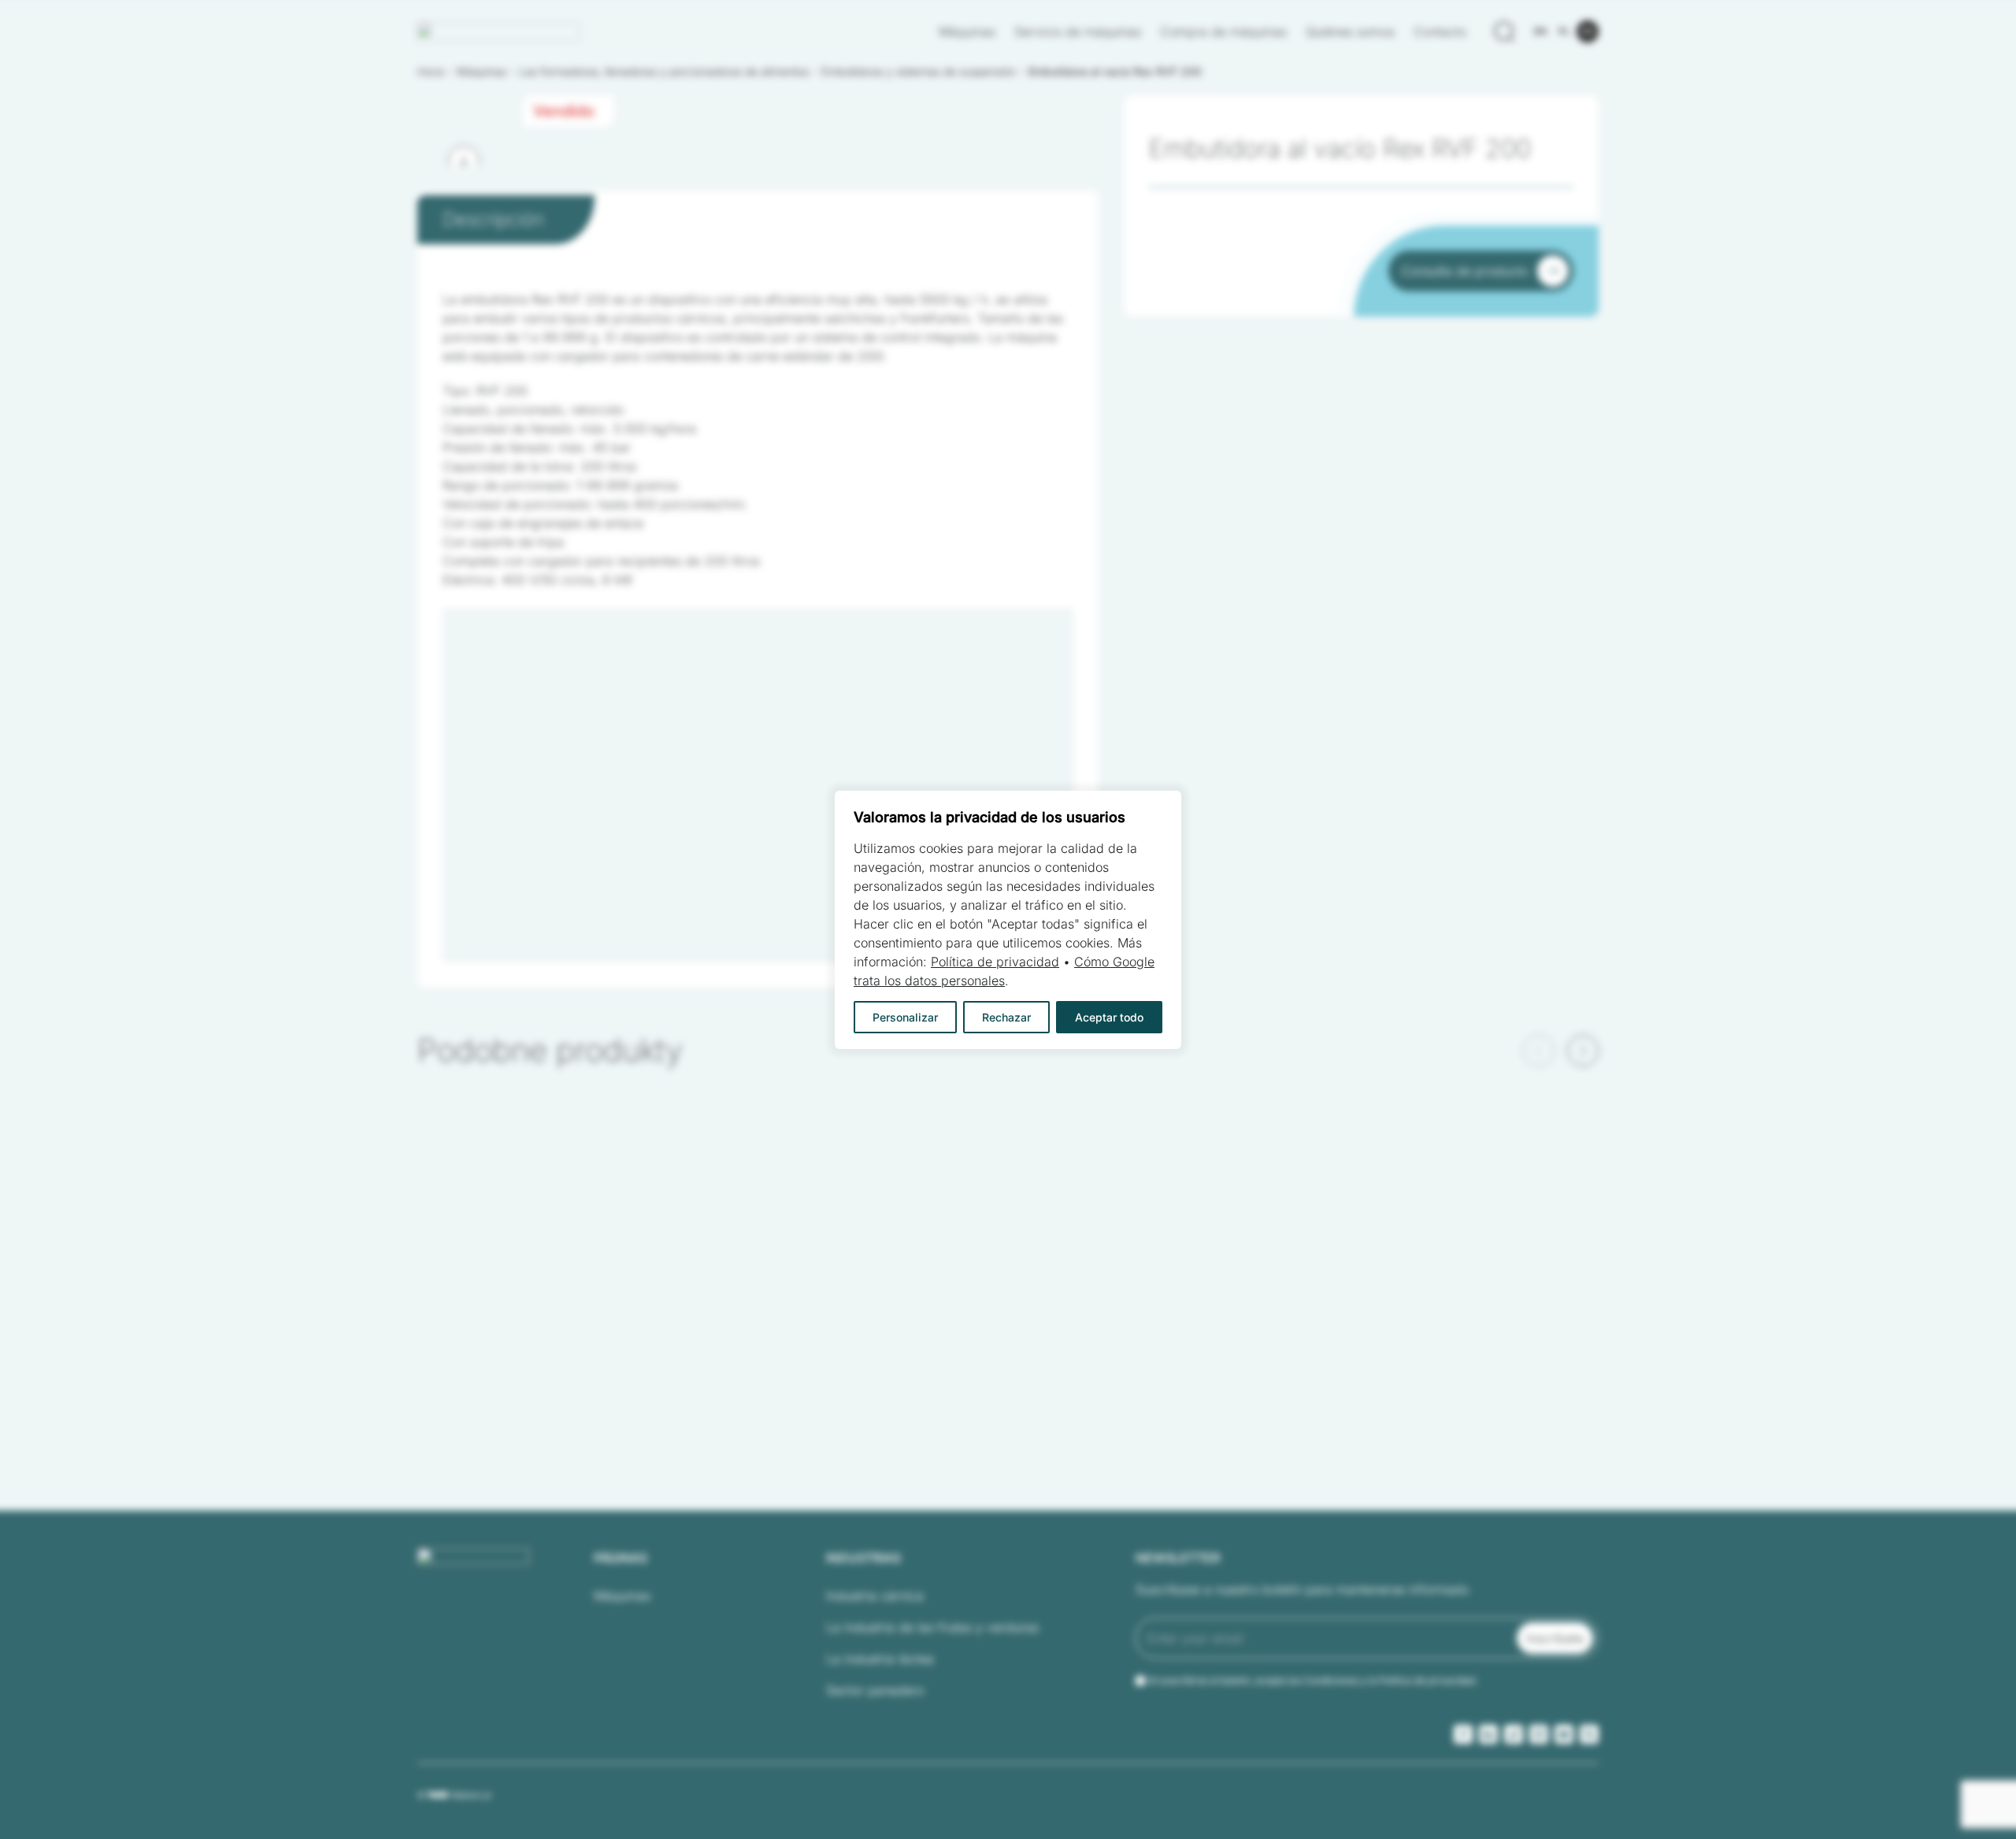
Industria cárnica (875, 1596)
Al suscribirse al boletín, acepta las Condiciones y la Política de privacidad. (1313, 1680)
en (1540, 31)
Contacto (1440, 32)
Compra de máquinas (1223, 32)
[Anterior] (1539, 1051)
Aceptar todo (1109, 1017)
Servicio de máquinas (1078, 32)
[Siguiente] (464, 161)
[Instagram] (1539, 1734)
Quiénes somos (1350, 32)
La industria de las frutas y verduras (932, 1627)
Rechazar (1006, 1017)
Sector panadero (875, 1690)
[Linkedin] (1488, 1734)
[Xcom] (1589, 1734)
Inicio (431, 71)
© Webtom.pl (454, 1795)
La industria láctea (880, 1659)
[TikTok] (1514, 1734)
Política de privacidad (995, 962)
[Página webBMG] (498, 32)
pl (1564, 31)
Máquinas (967, 32)
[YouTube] (1564, 1734)
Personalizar (905, 1017)
